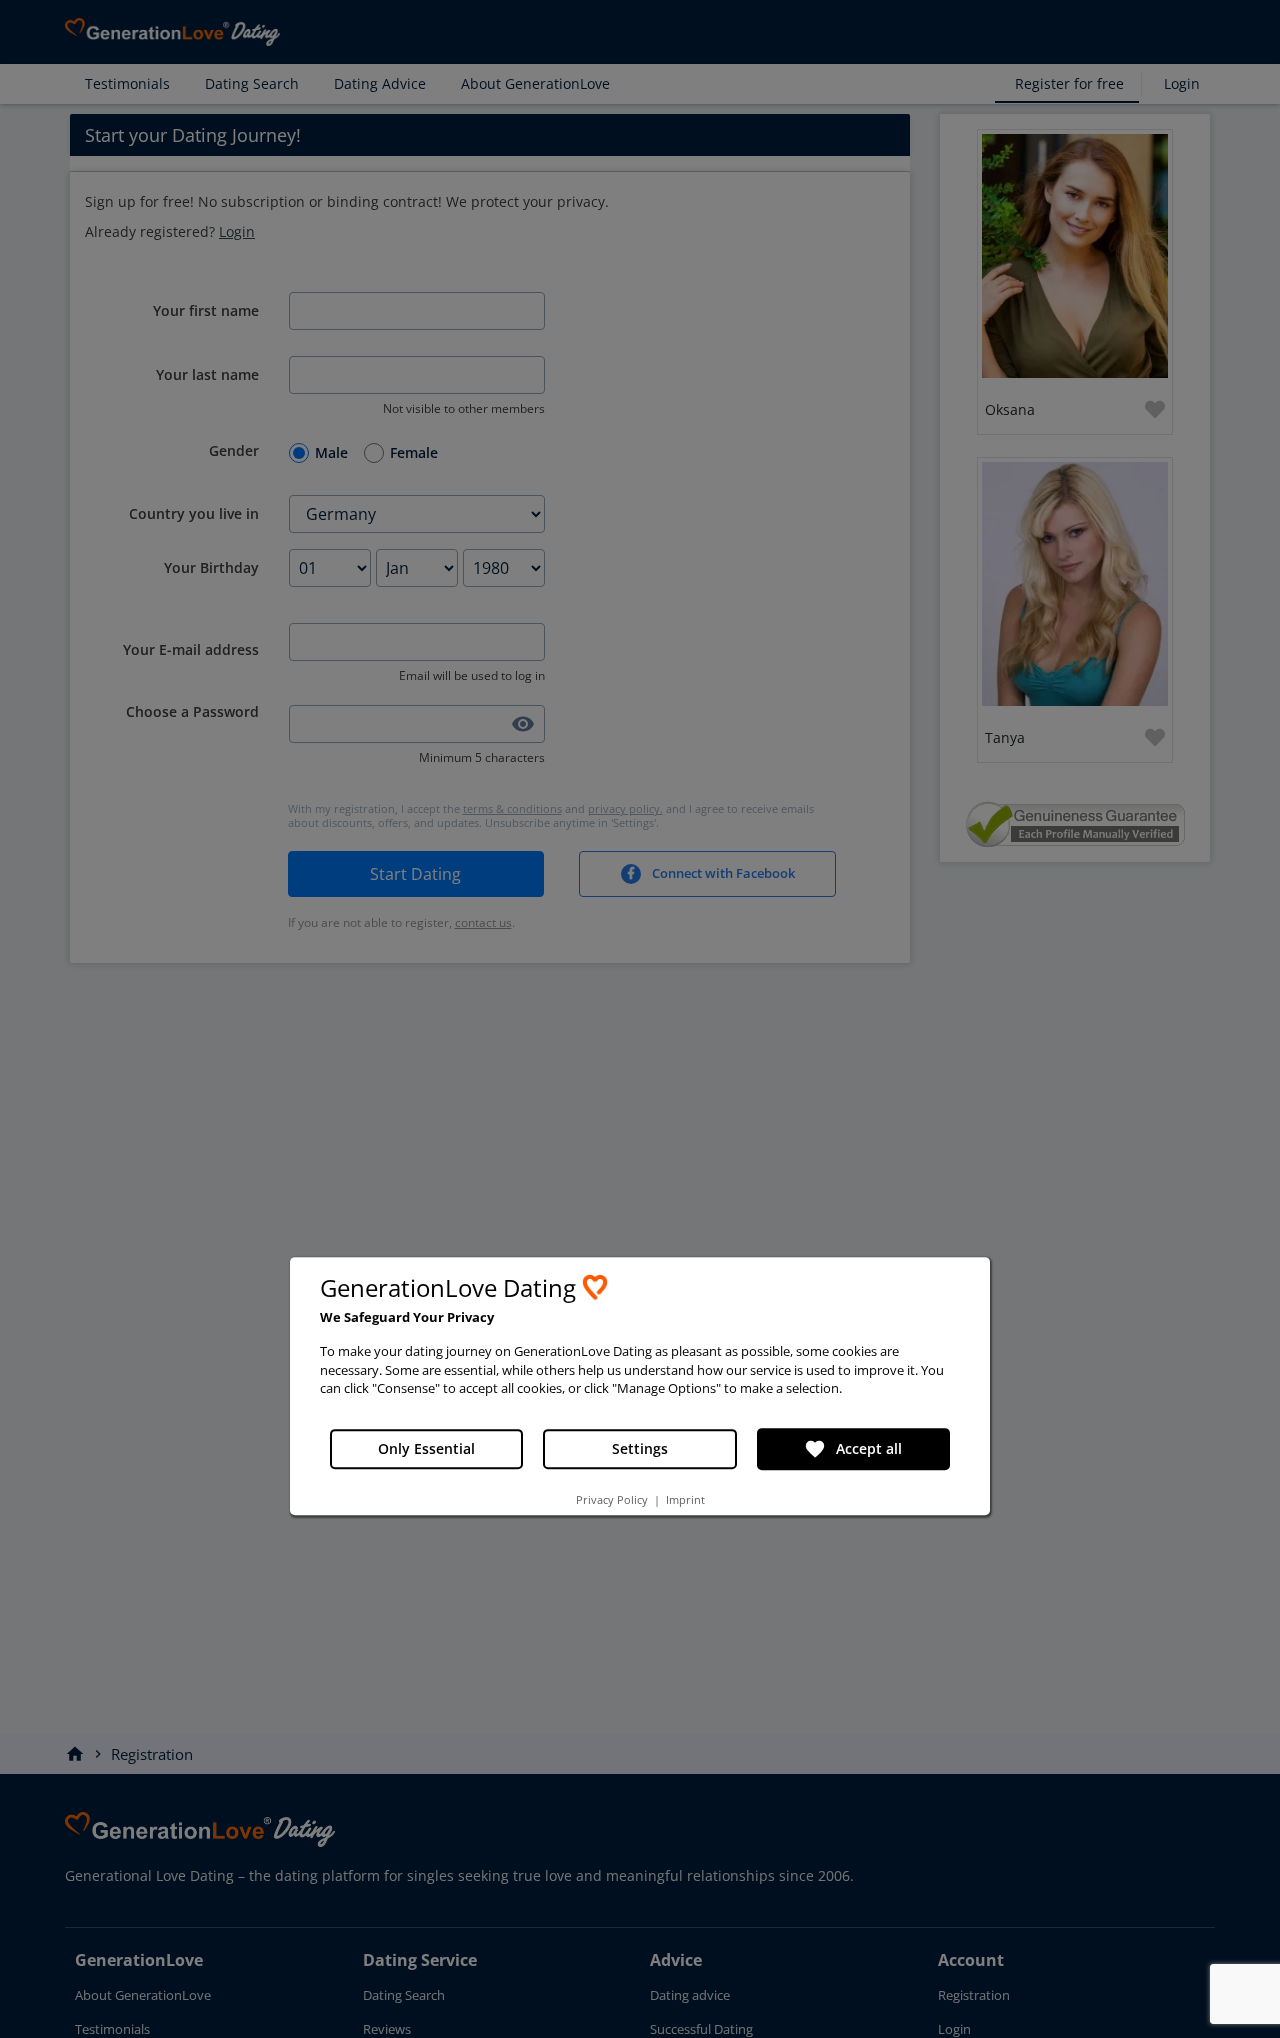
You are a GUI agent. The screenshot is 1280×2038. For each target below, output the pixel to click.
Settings (640, 1448)
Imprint (685, 1499)
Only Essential (426, 1448)
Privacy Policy (612, 1499)
